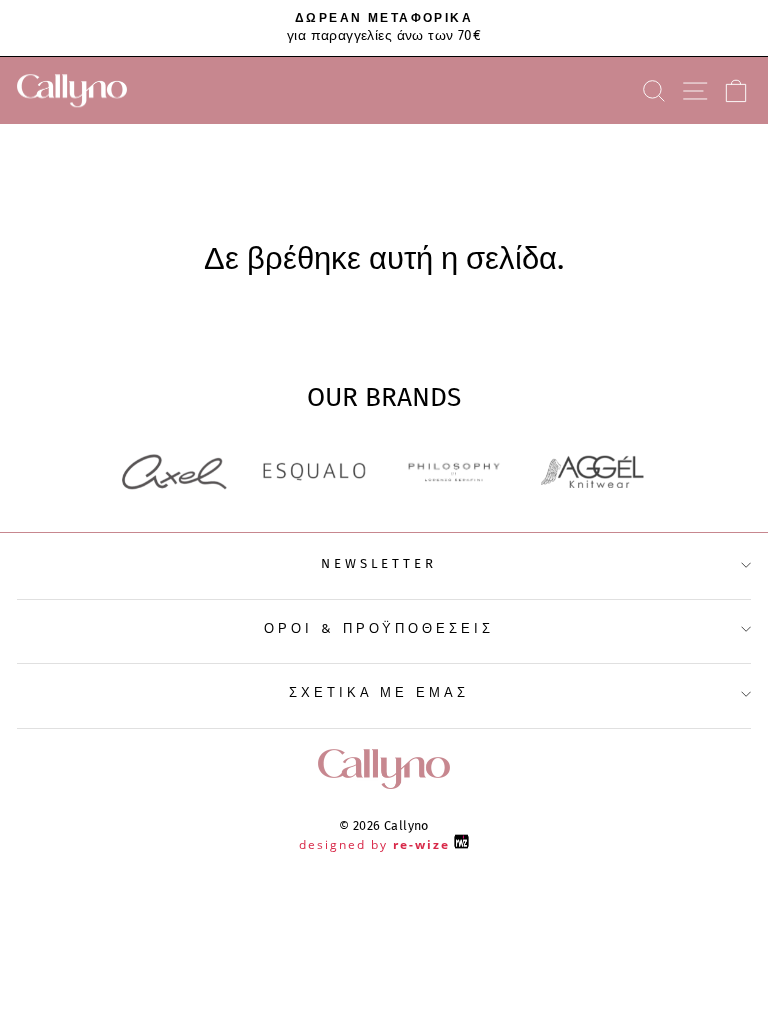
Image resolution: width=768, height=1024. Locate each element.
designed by (374, 844)
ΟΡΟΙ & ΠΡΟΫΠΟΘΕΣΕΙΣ (379, 629)
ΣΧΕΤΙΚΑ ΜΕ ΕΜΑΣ (379, 693)
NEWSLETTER (379, 564)
